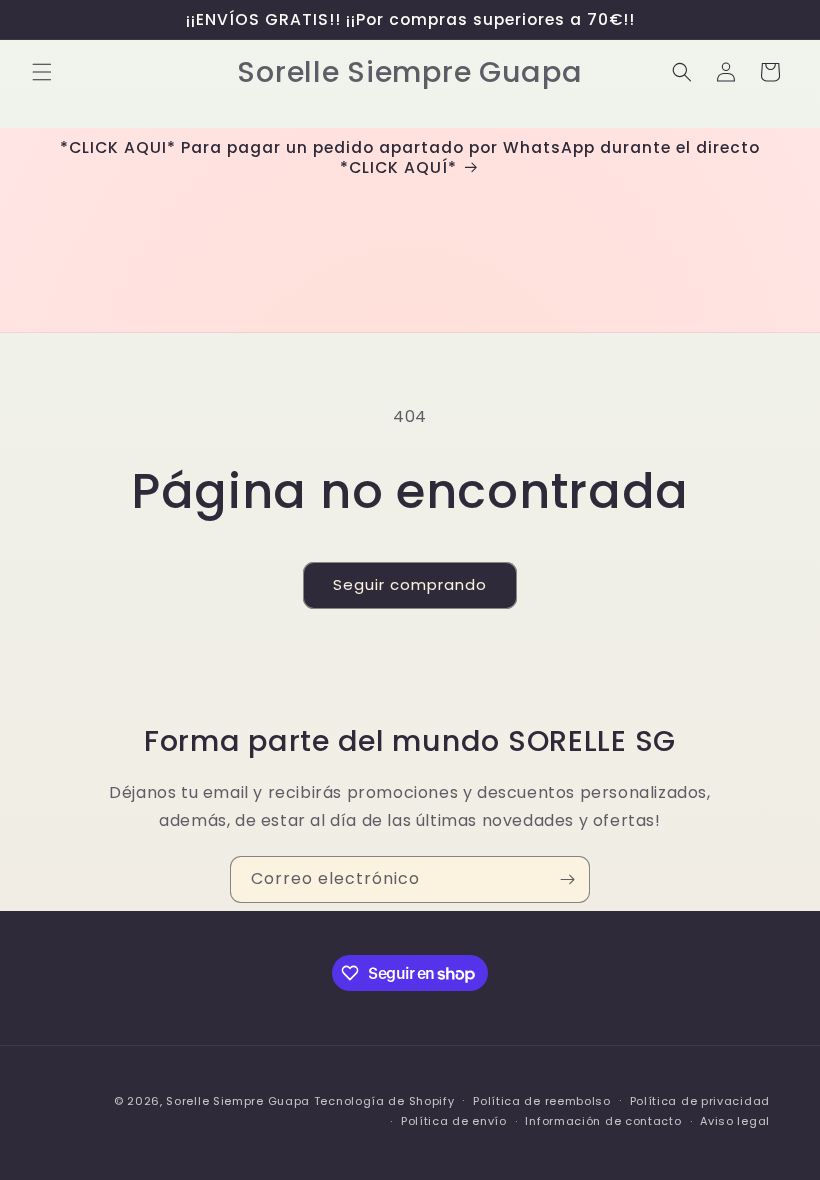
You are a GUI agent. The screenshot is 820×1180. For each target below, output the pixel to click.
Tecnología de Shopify (384, 1101)
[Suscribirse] (567, 879)
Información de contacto (603, 1121)
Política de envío (454, 1121)
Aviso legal (735, 1121)
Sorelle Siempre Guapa (238, 1101)
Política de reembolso (542, 1101)
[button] (42, 72)
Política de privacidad (700, 1101)
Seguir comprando (410, 584)
